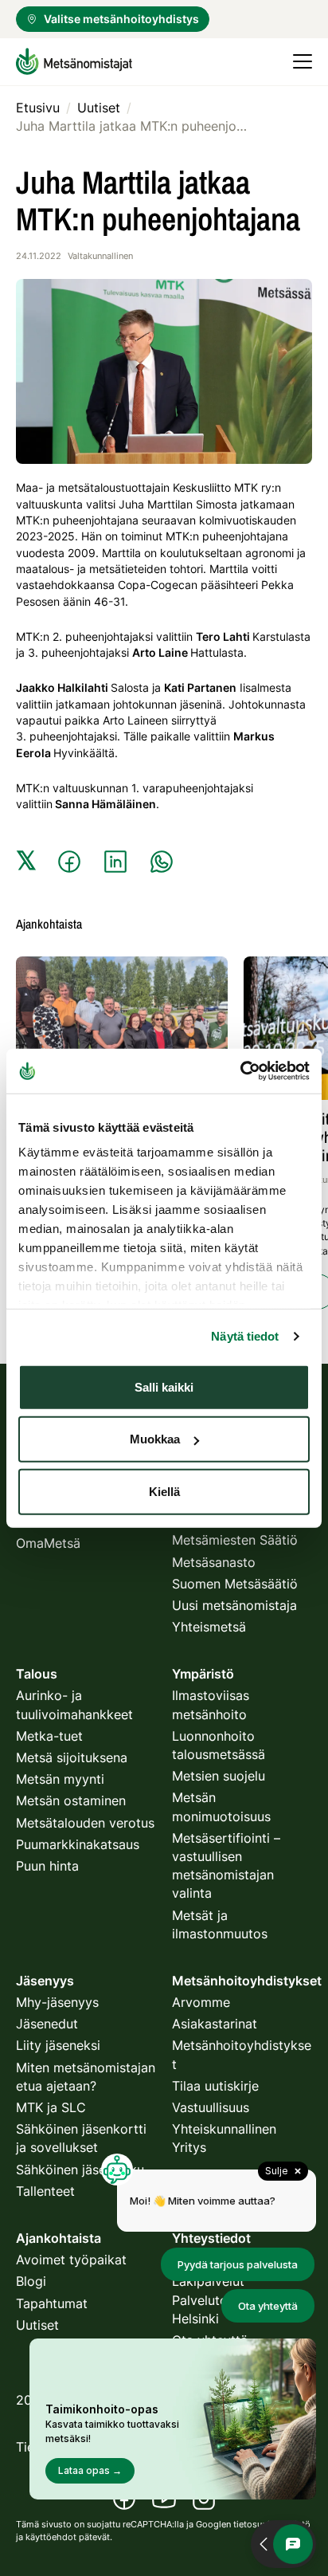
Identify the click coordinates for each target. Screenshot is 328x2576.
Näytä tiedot (245, 1336)
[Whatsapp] (162, 862)
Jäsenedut (47, 2024)
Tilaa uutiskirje (215, 2086)
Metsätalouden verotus (85, 1823)
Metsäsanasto (214, 1562)
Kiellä (164, 1491)
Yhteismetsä (209, 1627)
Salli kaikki (164, 1386)
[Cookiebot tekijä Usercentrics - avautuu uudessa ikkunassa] (240, 1071)
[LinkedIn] (115, 862)
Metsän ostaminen (71, 1800)
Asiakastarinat (215, 2024)
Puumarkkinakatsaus (78, 1844)
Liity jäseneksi (58, 2045)
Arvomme (201, 2002)
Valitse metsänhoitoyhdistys (121, 19)
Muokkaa (155, 1439)
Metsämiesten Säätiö (235, 1540)
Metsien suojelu (219, 1776)
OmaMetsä (48, 1543)
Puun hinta (47, 1866)
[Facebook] (69, 862)
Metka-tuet (49, 1736)
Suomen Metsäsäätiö (235, 1584)
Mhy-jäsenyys (57, 2002)
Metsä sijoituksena (72, 1757)
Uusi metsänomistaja (234, 1605)
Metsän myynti (60, 1779)
